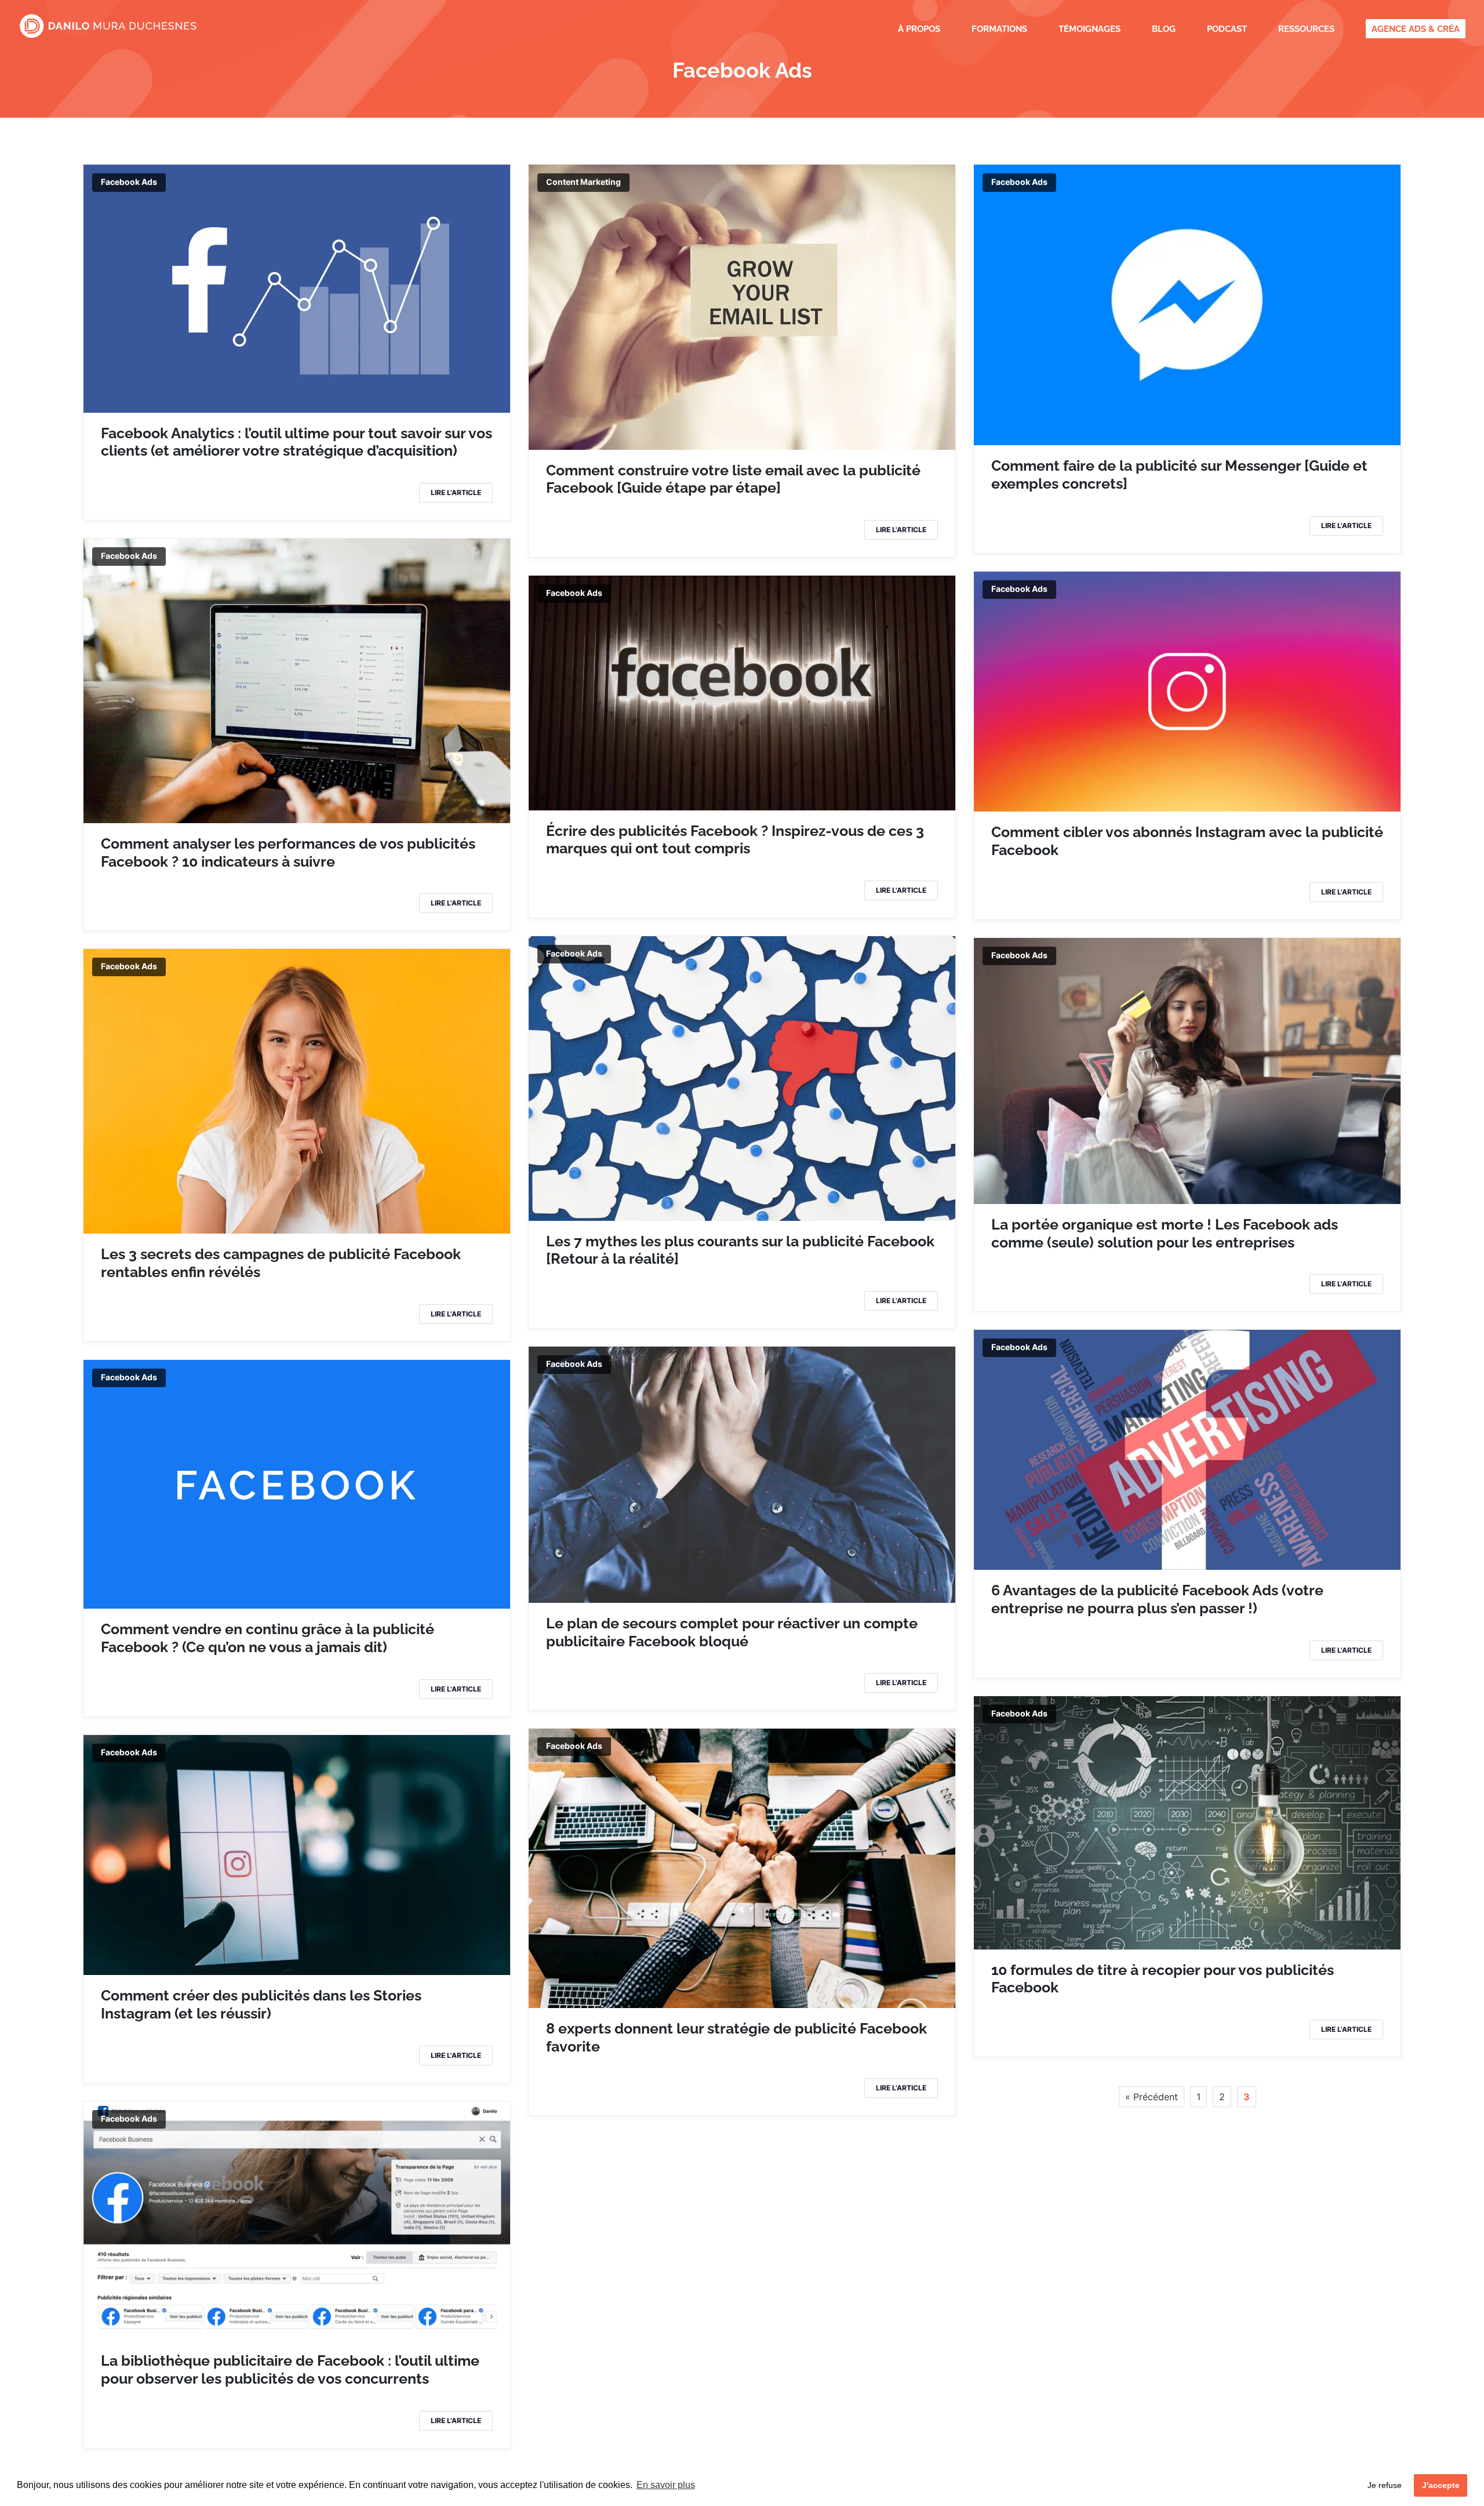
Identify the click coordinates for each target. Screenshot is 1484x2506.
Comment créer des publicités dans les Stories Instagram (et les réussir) (261, 2004)
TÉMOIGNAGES (1090, 30)
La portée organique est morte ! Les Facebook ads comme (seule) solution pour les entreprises (1165, 1233)
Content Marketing (583, 182)
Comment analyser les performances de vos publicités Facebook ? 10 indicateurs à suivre (288, 852)
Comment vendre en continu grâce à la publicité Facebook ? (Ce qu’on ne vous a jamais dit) (268, 1638)
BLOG (1164, 30)
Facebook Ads (129, 182)
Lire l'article (456, 492)
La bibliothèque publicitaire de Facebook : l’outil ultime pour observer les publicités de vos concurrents (290, 2369)
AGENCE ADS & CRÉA (1416, 30)
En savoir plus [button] (666, 2485)
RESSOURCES (1306, 30)
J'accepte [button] (1441, 2485)
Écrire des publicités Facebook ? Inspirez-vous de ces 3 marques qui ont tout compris (735, 840)
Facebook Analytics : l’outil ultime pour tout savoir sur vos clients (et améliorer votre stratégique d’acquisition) (297, 442)
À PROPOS (919, 30)
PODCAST (1227, 30)
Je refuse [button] (1385, 2485)
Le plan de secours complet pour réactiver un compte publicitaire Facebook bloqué (732, 1632)
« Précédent (1152, 2097)
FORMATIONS (999, 30)
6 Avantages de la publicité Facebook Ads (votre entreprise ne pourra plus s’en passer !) (1157, 1599)
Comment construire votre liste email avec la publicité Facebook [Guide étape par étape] (733, 479)
